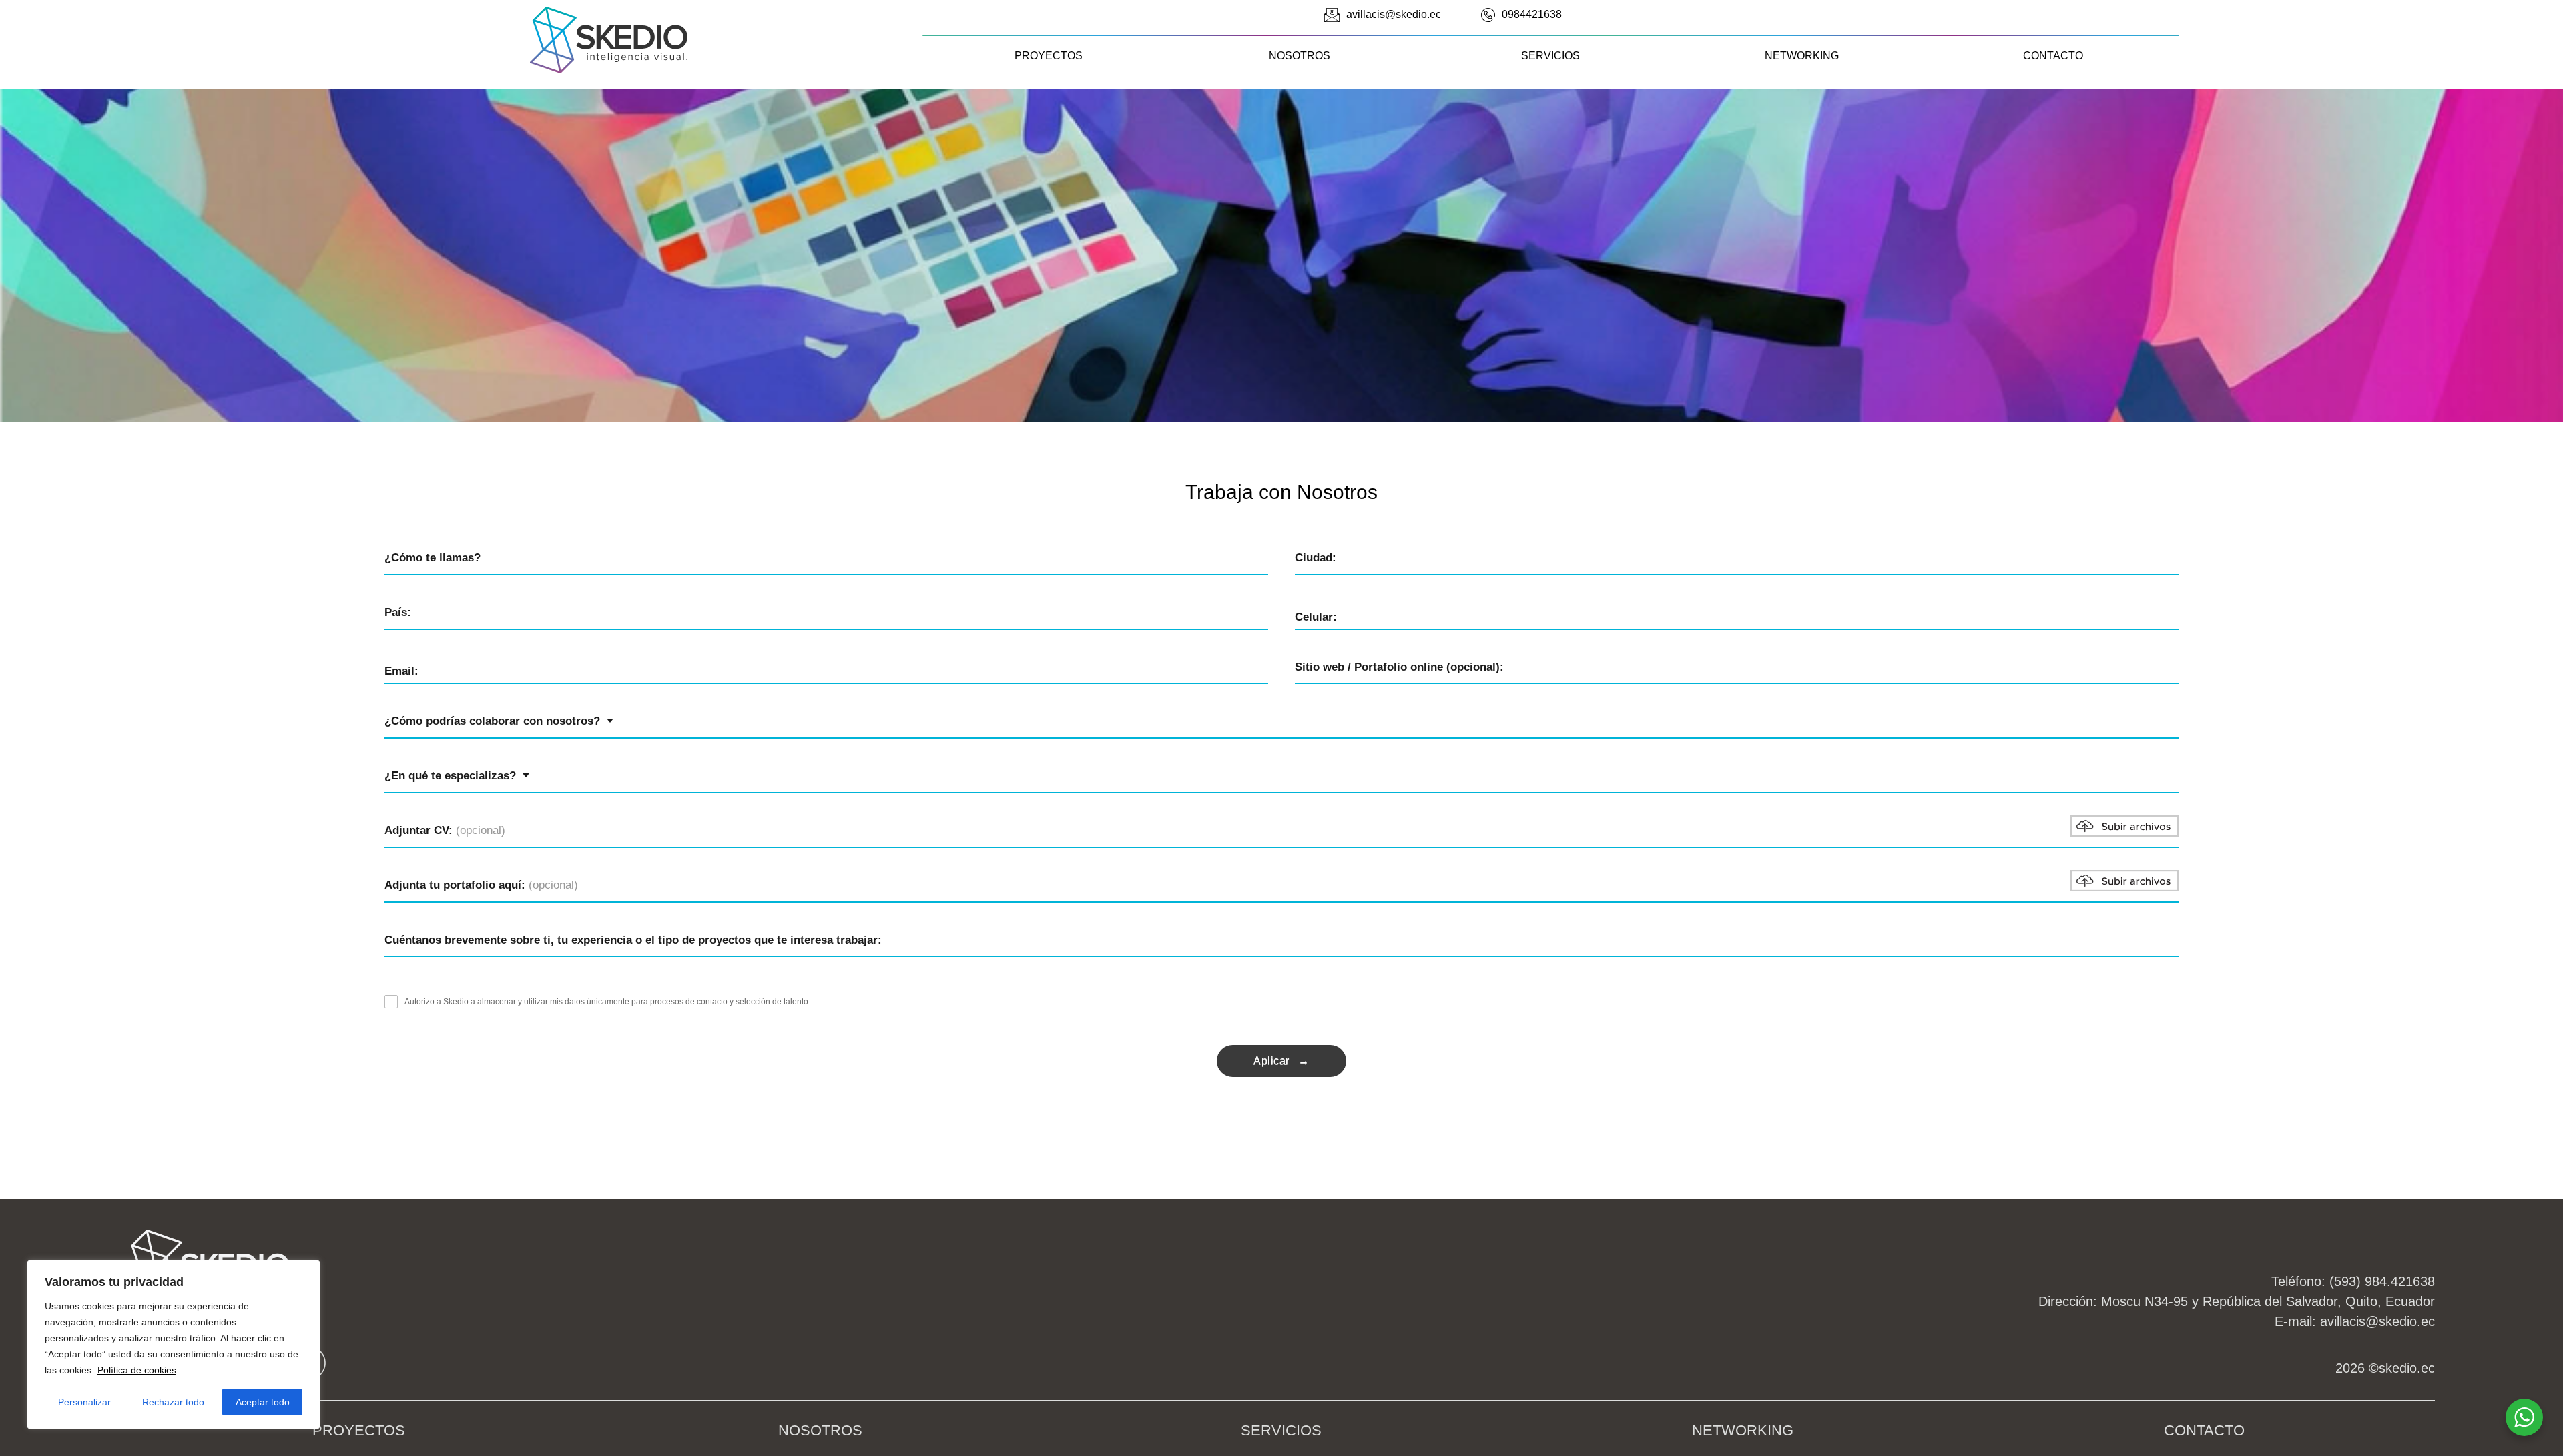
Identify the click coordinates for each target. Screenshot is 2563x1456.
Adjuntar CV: (445, 830)
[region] (174, 1345)
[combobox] (499, 721)
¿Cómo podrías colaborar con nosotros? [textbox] (492, 721)
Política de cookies (137, 1370)
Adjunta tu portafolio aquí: (481, 885)
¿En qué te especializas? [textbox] (450, 776)
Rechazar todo (173, 1402)
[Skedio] (609, 70)
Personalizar (84, 1402)
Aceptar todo (263, 1402)
